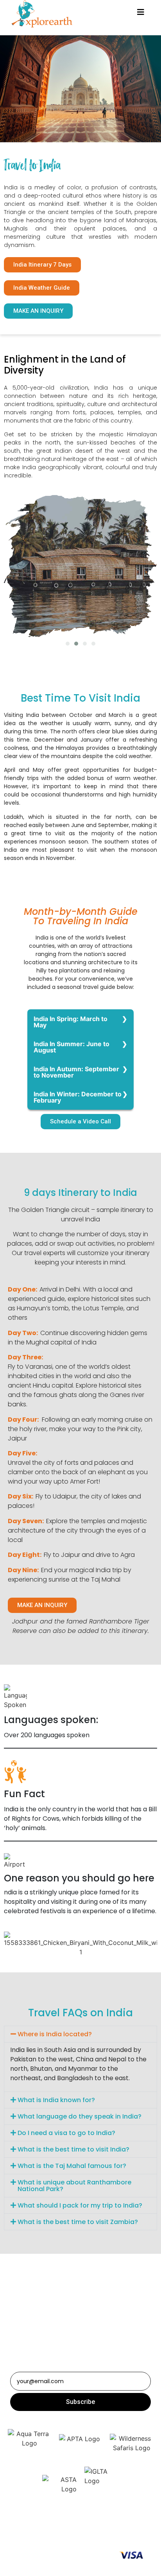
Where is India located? (55, 2034)
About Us (84, 2528)
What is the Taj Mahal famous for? (72, 2166)
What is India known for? (56, 2100)
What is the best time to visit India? (73, 2149)
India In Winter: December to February (78, 1097)
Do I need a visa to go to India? (66, 2133)
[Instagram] (74, 2337)
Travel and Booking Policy (103, 2537)
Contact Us (117, 2528)
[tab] (80, 2034)
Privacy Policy (45, 2537)
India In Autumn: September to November (76, 1072)
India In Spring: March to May (71, 1022)
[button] (42, 265)
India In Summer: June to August (72, 1047)
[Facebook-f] (87, 2337)
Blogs (58, 2528)
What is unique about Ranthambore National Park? (74, 2186)
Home (36, 2528)
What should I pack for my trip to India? (80, 2205)
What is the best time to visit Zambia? (79, 2222)
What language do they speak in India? (80, 2116)
